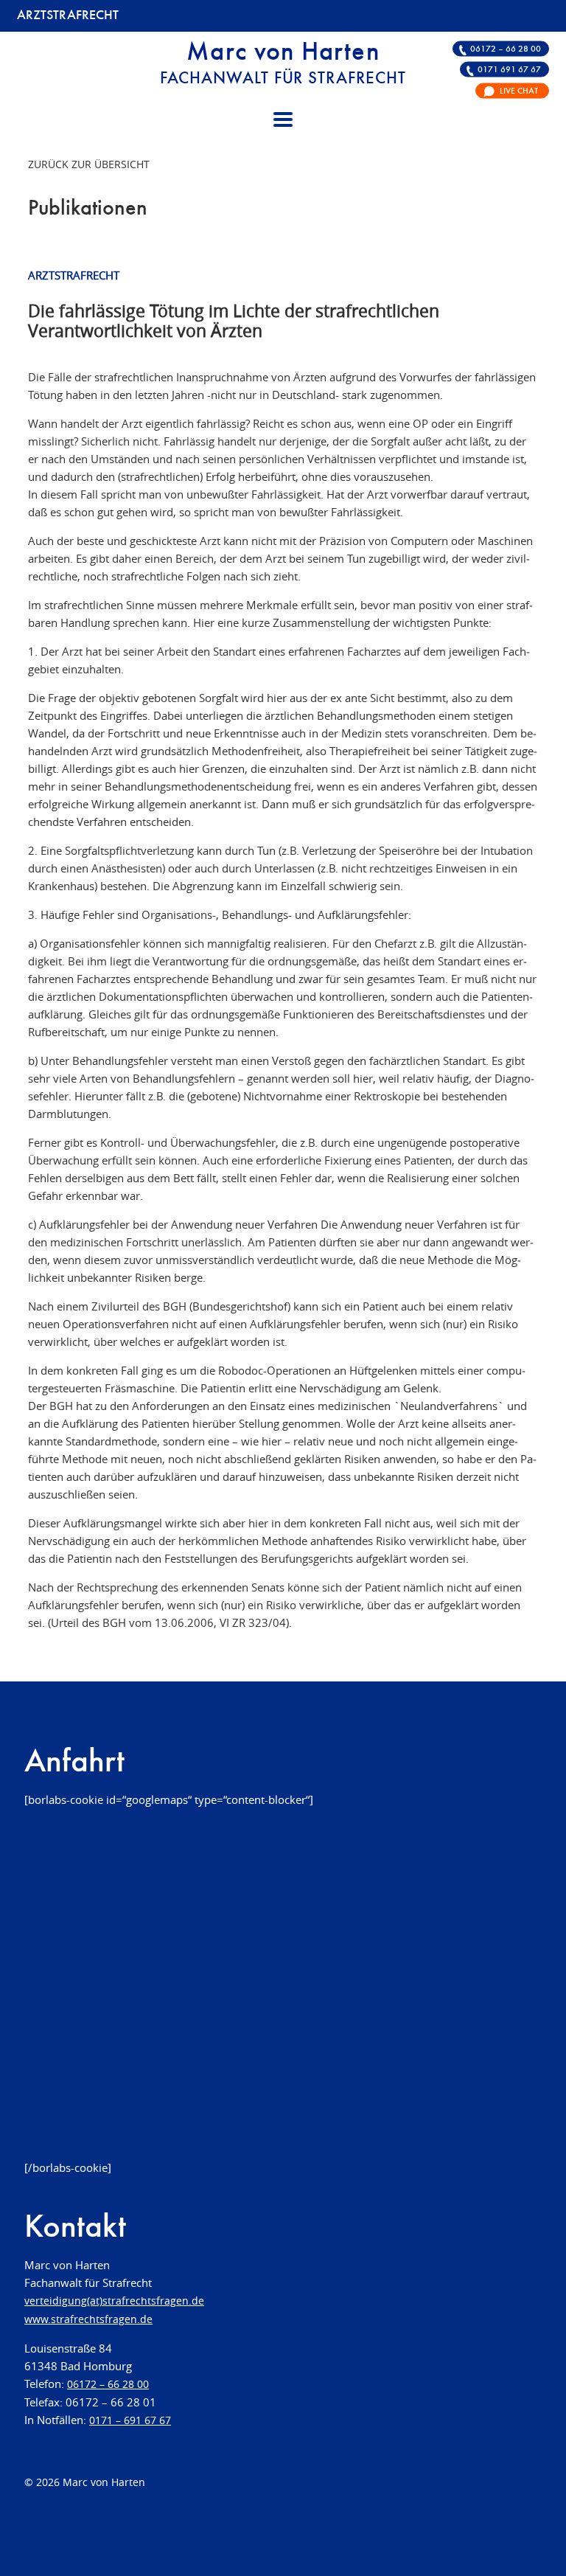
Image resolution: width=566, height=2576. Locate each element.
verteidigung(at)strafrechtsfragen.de (114, 2301)
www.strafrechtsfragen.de (88, 2319)
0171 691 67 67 (509, 70)
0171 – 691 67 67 (130, 2420)
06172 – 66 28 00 (506, 49)
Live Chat (519, 91)
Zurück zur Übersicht (89, 164)
